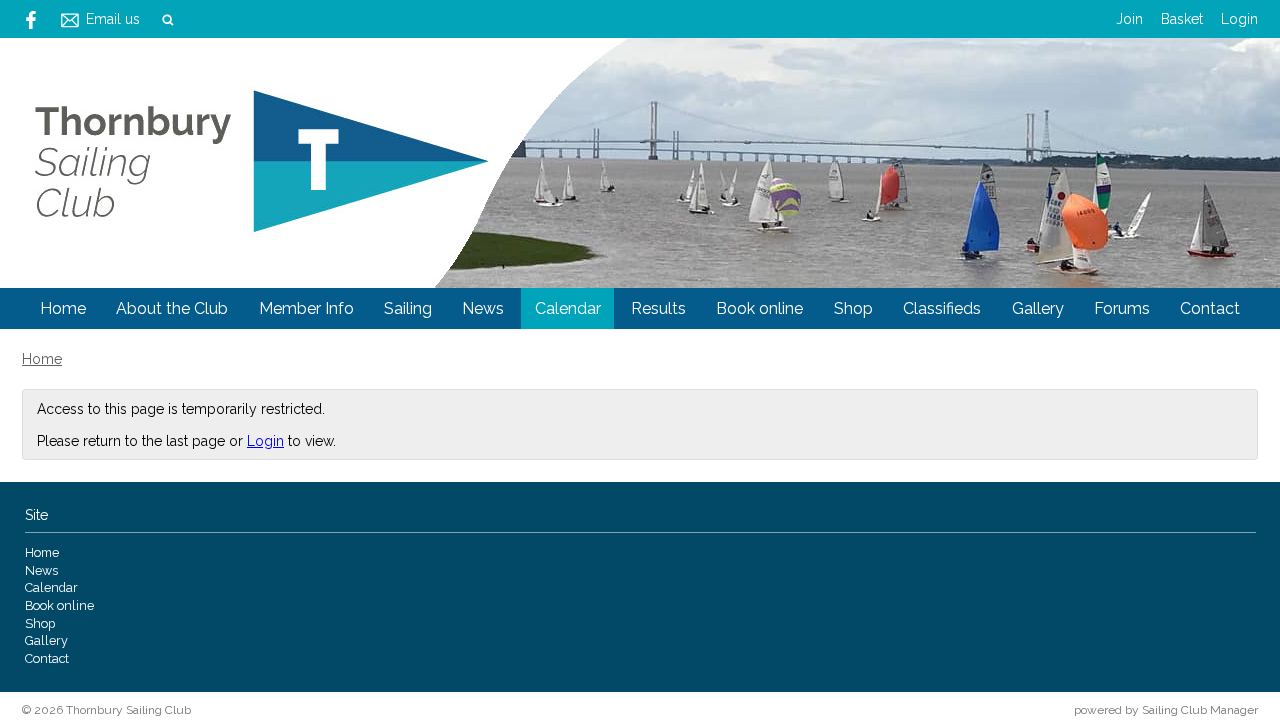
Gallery (1038, 308)
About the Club (172, 308)
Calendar (568, 308)
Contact (1210, 308)
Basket (1182, 19)
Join (1129, 19)
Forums (1122, 308)
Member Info (306, 308)
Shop (853, 308)
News (483, 308)
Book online (759, 308)
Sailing (408, 308)
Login (1239, 19)
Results (658, 308)
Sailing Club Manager (1200, 710)
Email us (113, 19)
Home (63, 308)
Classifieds (942, 308)
